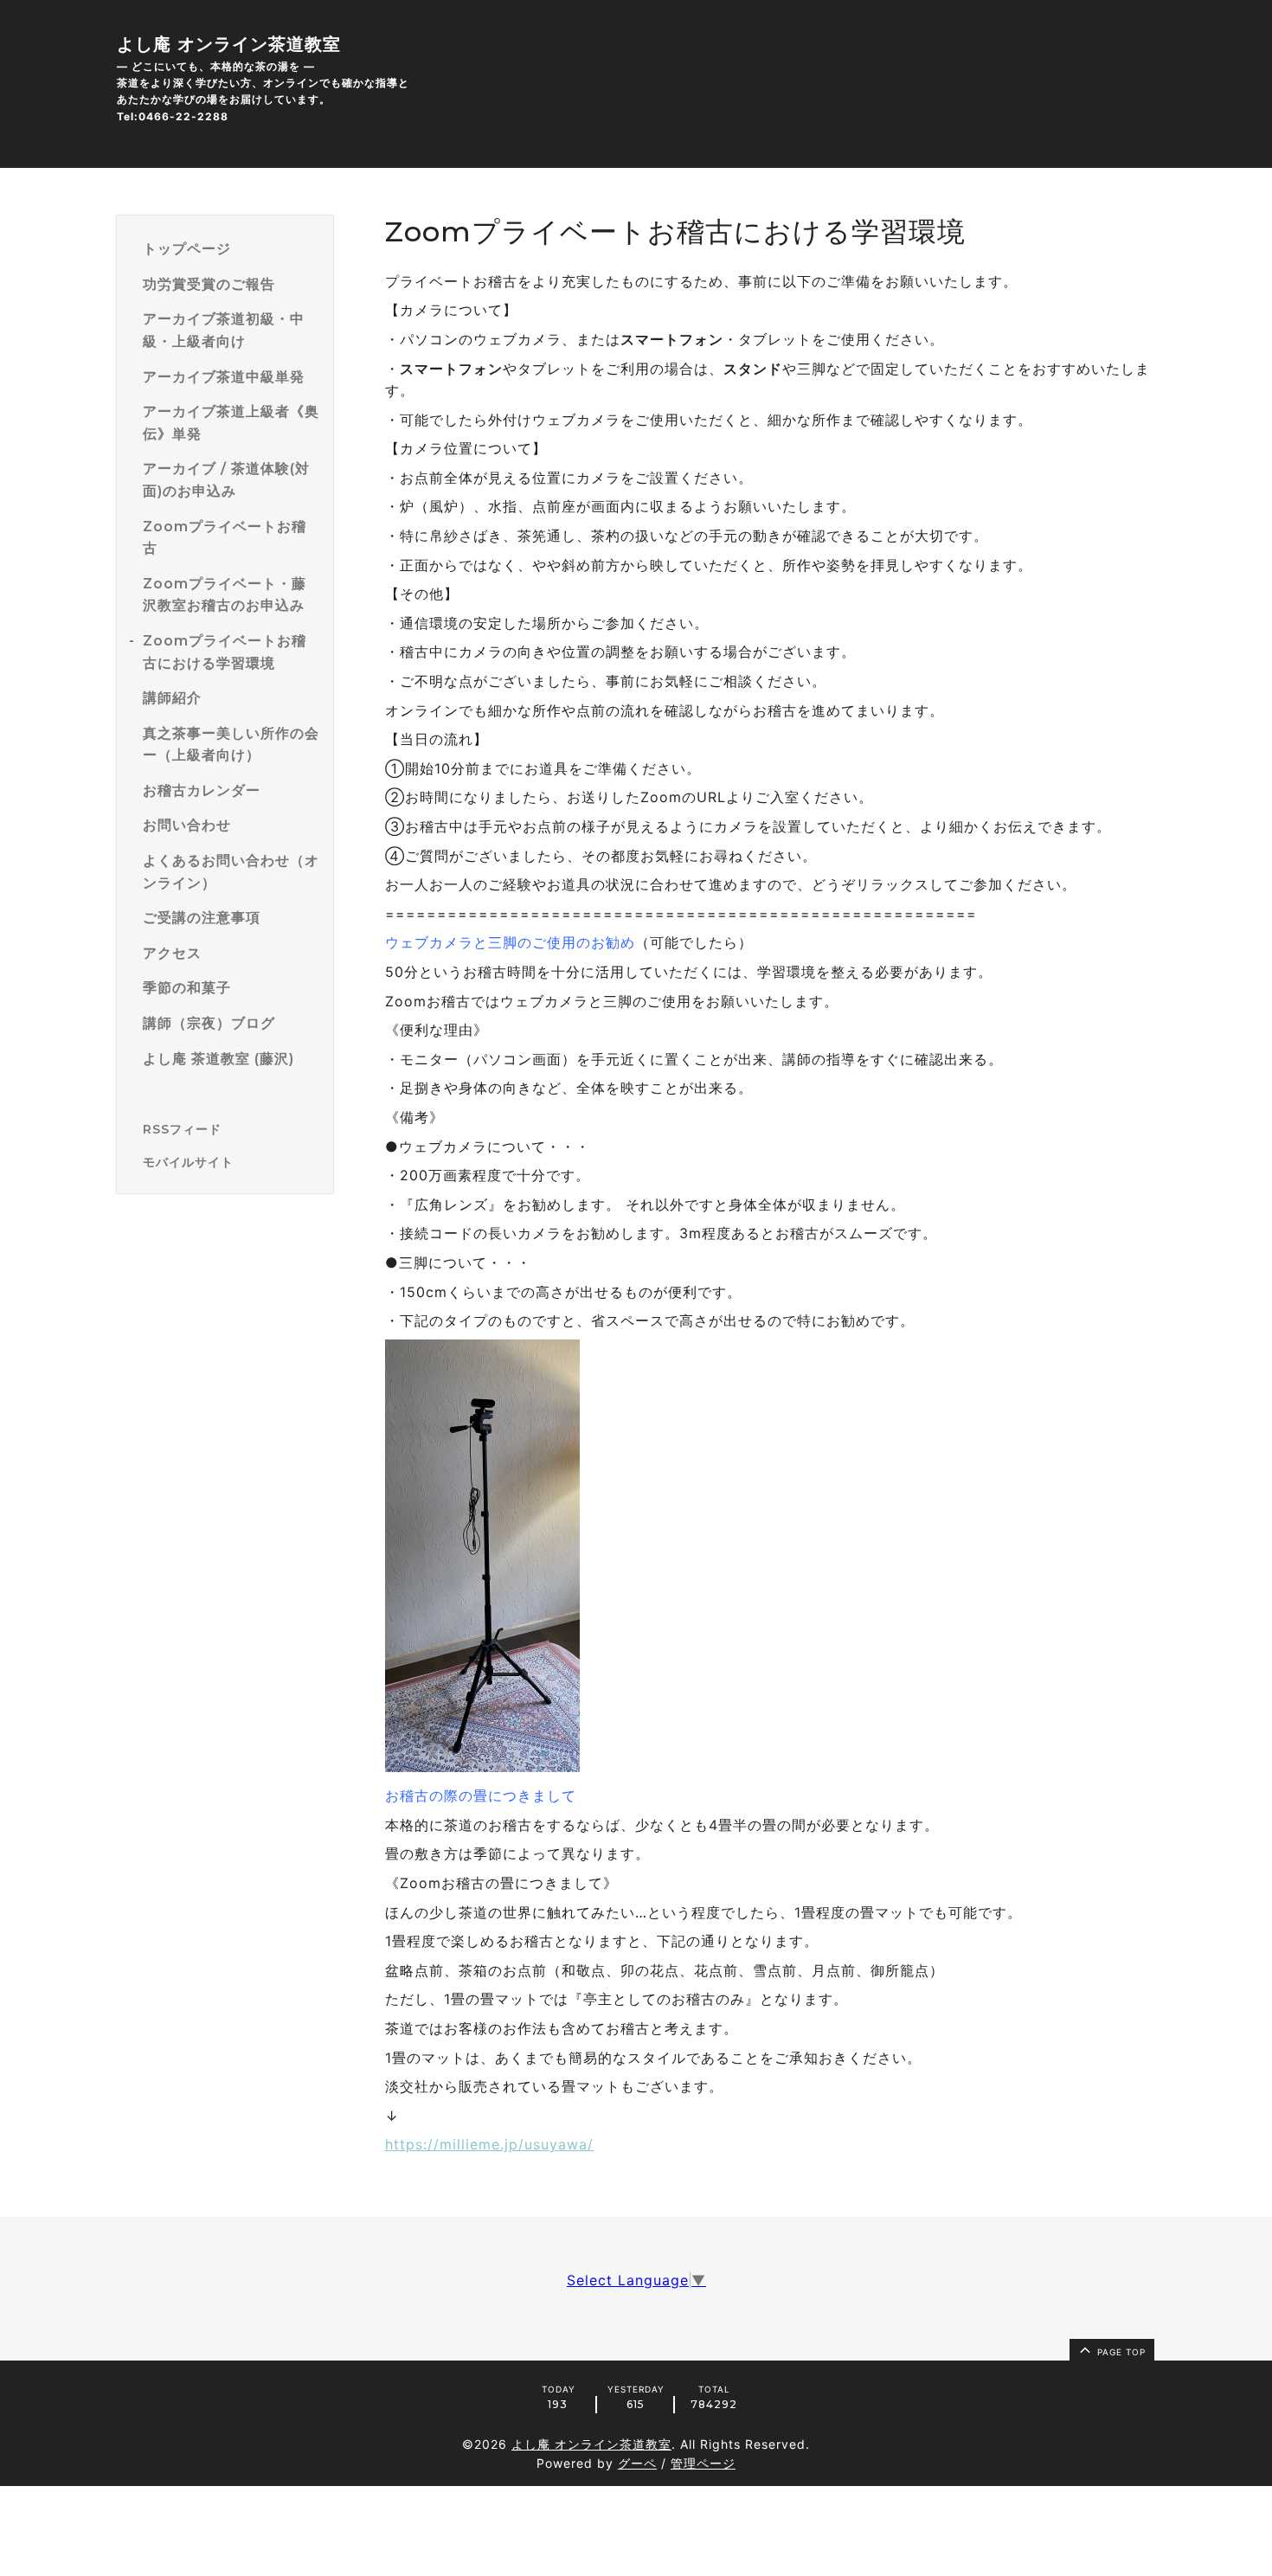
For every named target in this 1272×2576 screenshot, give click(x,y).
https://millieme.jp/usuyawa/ (489, 2144)
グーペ (637, 2463)
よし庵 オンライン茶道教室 (229, 44)
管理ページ (703, 2463)
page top (1120, 2352)
